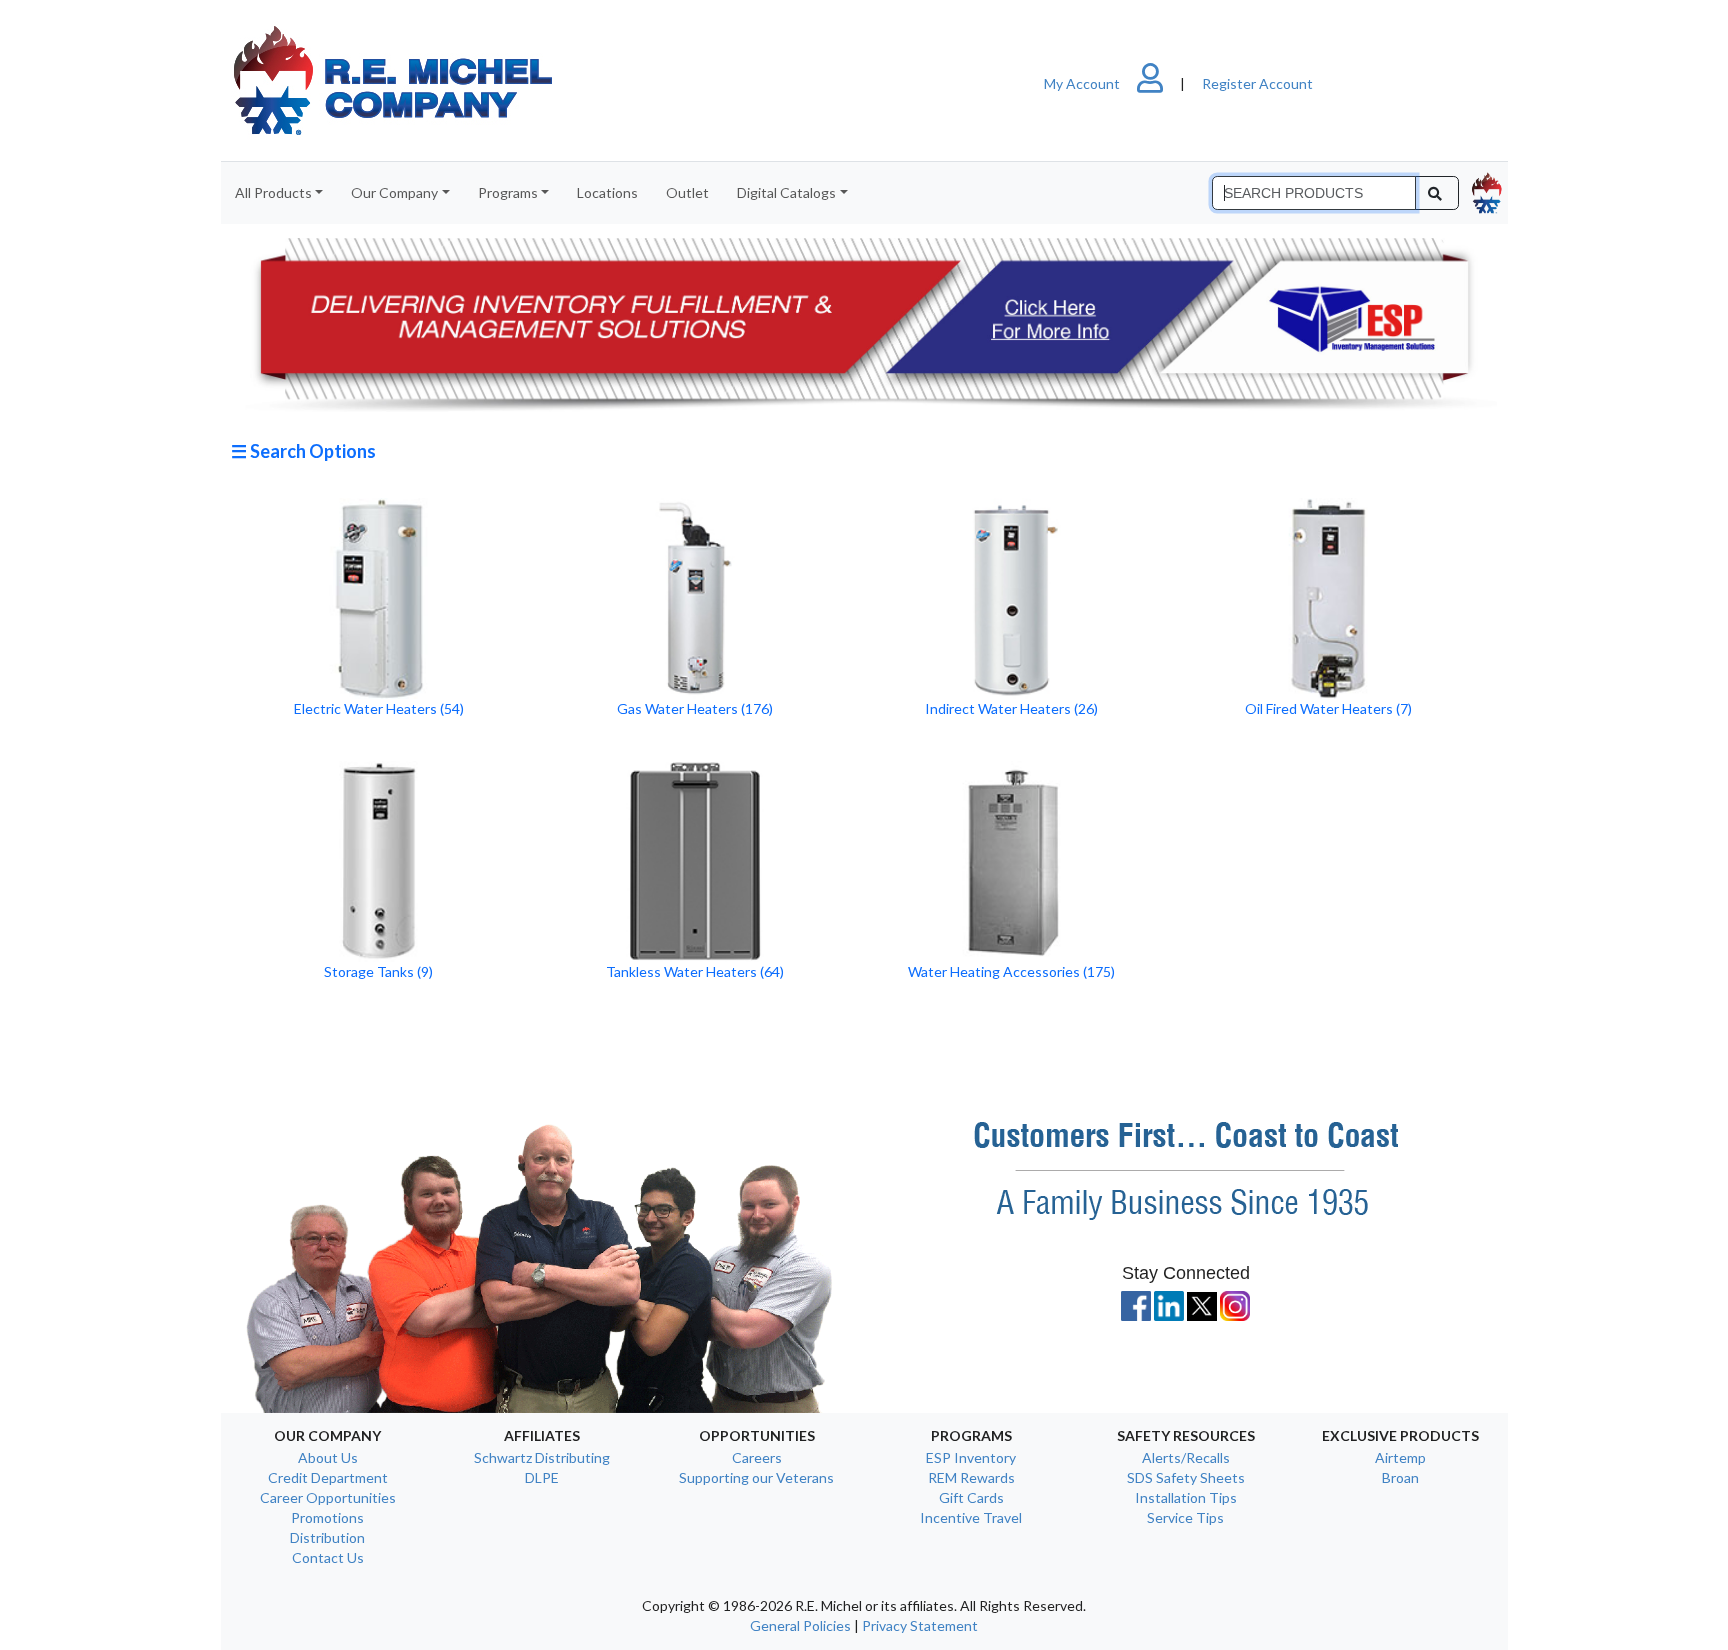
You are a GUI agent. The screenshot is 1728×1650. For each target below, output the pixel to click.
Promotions (327, 1517)
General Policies (800, 1625)
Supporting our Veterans (756, 1477)
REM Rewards (971, 1477)
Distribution (327, 1537)
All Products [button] (273, 192)
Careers (757, 1457)
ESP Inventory (971, 1457)
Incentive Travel (971, 1517)
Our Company (394, 192)
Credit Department (328, 1477)
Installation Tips (1186, 1497)
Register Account (1257, 83)
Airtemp (1400, 1457)
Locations (607, 192)
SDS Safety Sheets (1186, 1477)
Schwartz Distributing (542, 1457)
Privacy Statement (920, 1625)
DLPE (542, 1477)
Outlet (687, 192)
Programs (508, 192)
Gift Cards (971, 1497)
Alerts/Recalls (1186, 1457)
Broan (1400, 1477)
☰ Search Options (303, 451)
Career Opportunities (328, 1497)
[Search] (1436, 193)
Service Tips (1185, 1517)
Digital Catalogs (786, 192)
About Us (328, 1457)
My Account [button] (1083, 83)
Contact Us (328, 1557)
